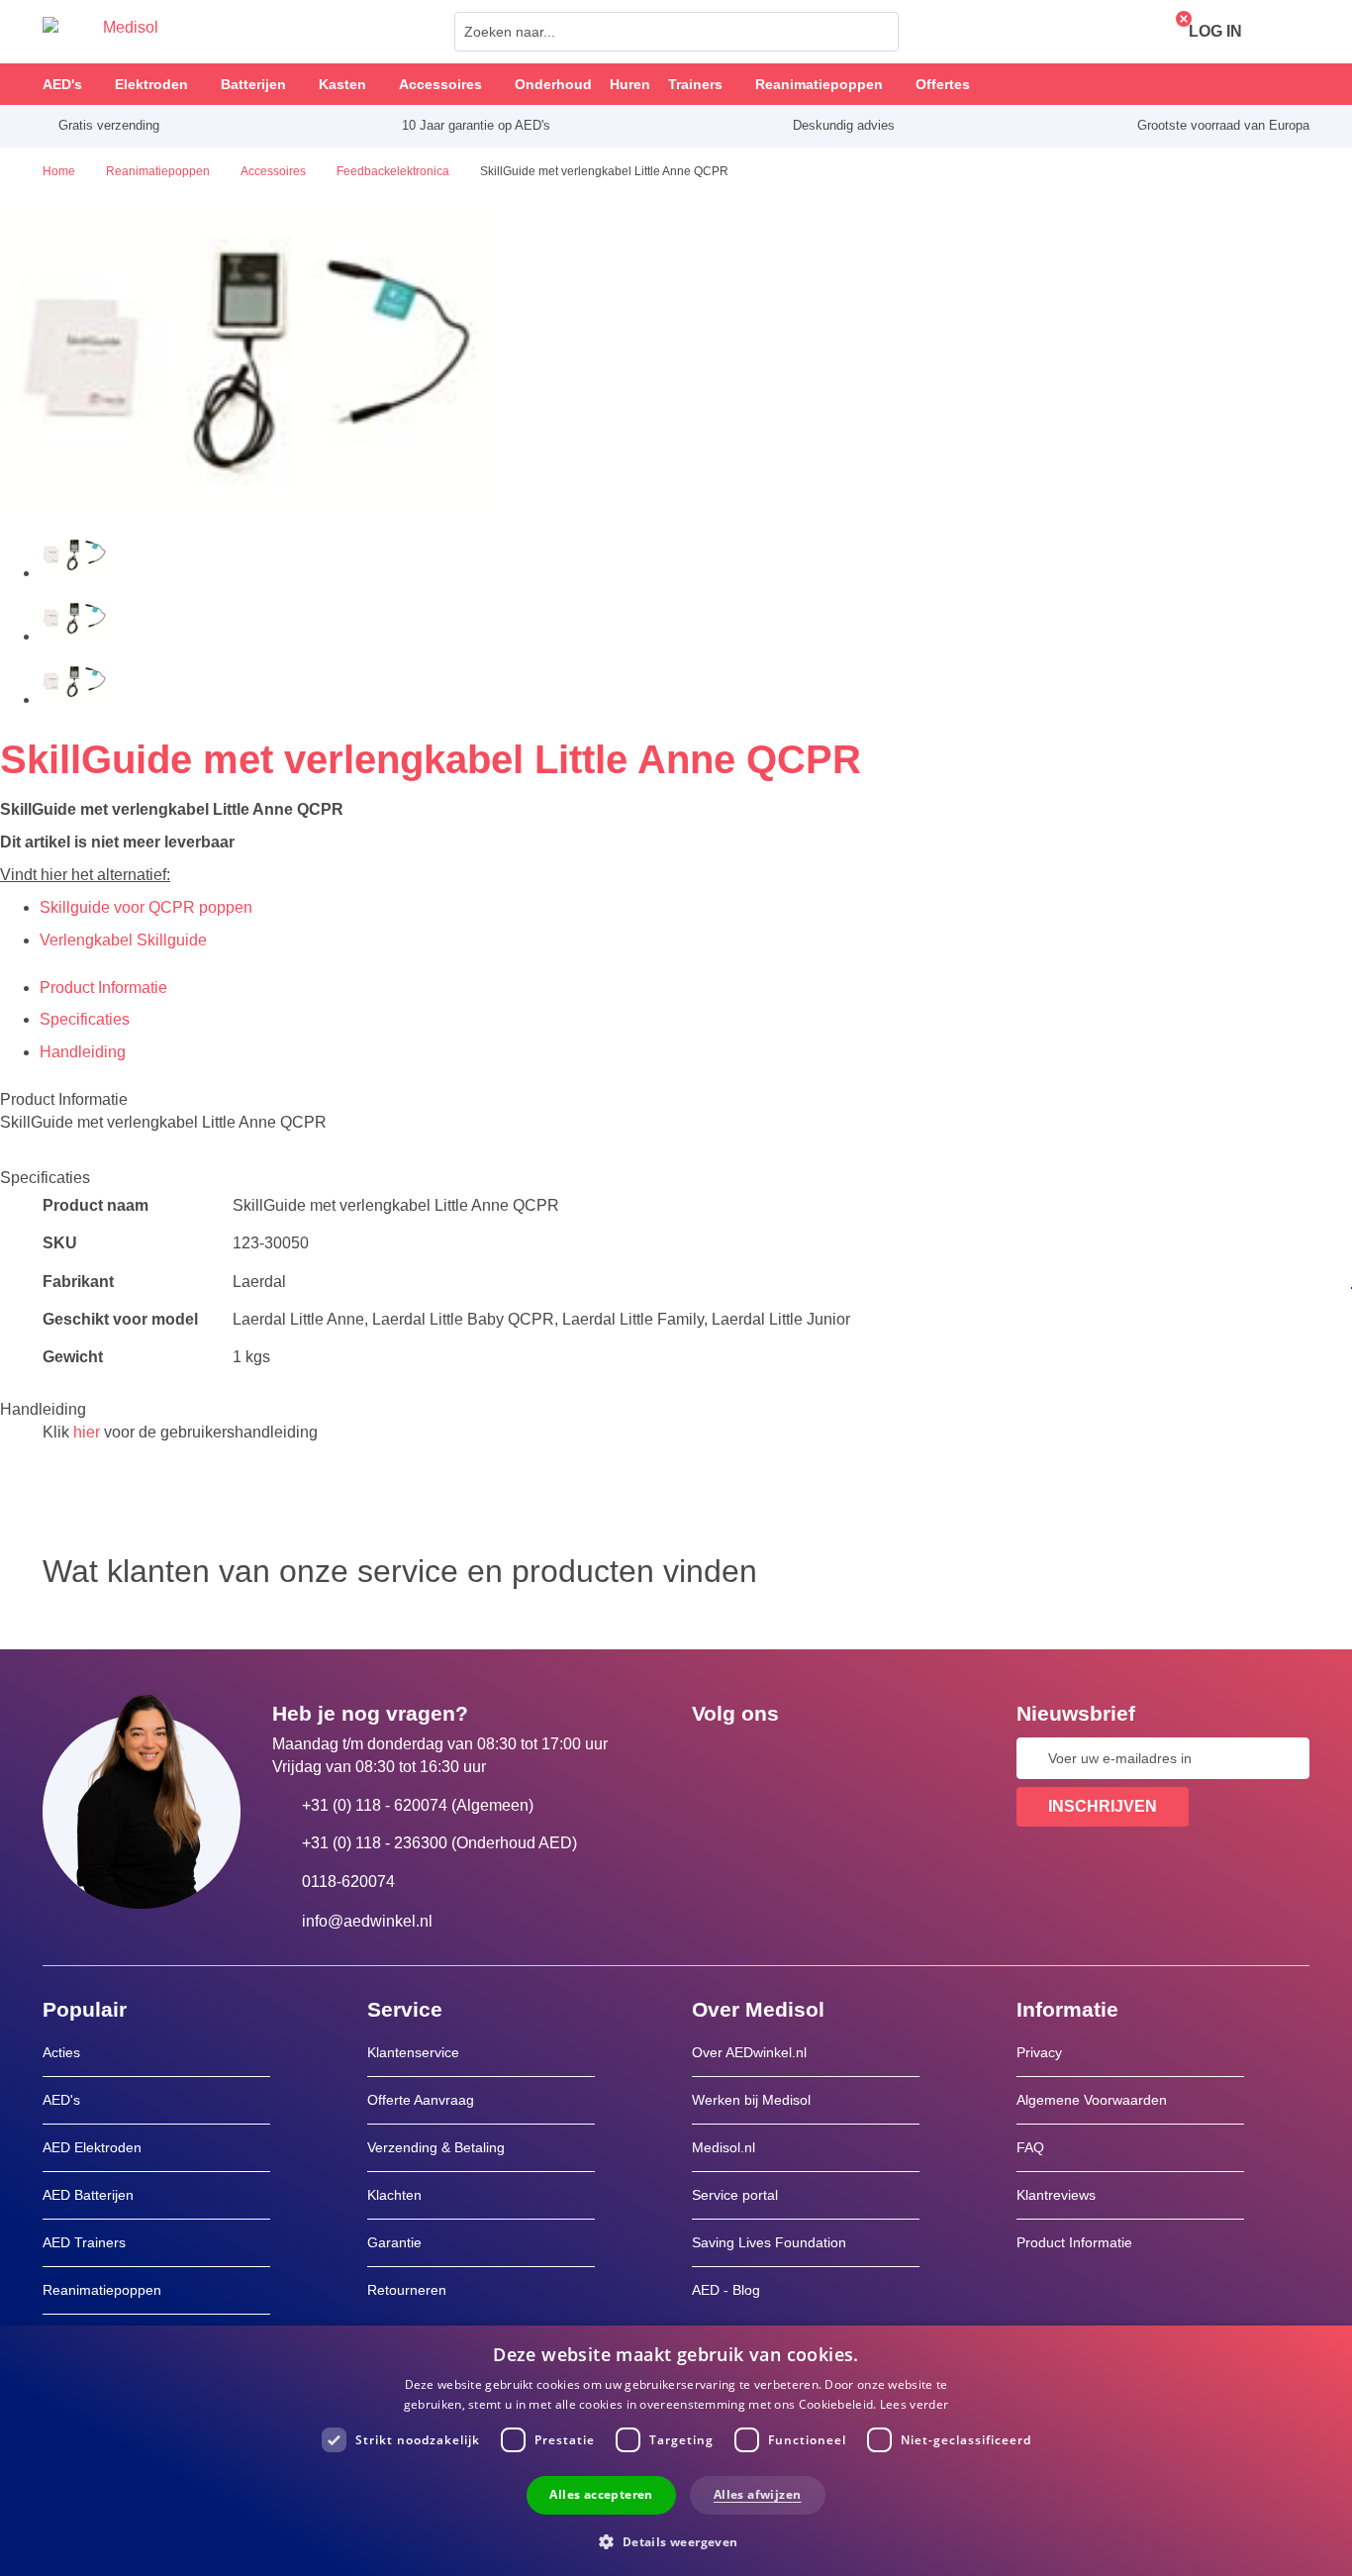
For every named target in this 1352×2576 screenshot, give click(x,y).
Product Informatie (103, 988)
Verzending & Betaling (436, 2147)
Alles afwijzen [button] (758, 2494)
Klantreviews (1056, 2195)
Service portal (735, 2195)
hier (87, 1432)
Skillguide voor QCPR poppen (146, 907)
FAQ (1030, 2147)
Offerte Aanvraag (421, 2100)
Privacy (1039, 2052)
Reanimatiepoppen (102, 2290)
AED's (61, 2100)
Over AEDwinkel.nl (749, 2052)
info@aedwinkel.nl (367, 1921)
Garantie (394, 2242)
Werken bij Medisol (751, 2100)
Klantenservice (413, 2052)
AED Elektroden (92, 2147)
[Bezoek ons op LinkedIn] (770, 1758)
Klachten (394, 2195)
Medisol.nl (724, 2147)
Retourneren (407, 2290)
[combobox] (676, 32)
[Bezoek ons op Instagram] (827, 1758)
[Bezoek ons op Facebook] (713, 1758)
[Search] (878, 32)
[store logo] (100, 32)
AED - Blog (726, 2290)
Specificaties (85, 1019)
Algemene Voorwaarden (1092, 2100)
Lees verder (914, 2404)
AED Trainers (84, 2242)
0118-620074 (348, 1882)
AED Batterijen (88, 2195)
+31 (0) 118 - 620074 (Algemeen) (418, 1805)
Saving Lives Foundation (769, 2242)
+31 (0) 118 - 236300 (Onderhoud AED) (439, 1843)
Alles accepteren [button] (601, 2494)
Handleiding (83, 1052)
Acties (61, 2052)
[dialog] (676, 2451)
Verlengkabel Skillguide (123, 940)
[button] (676, 2541)
